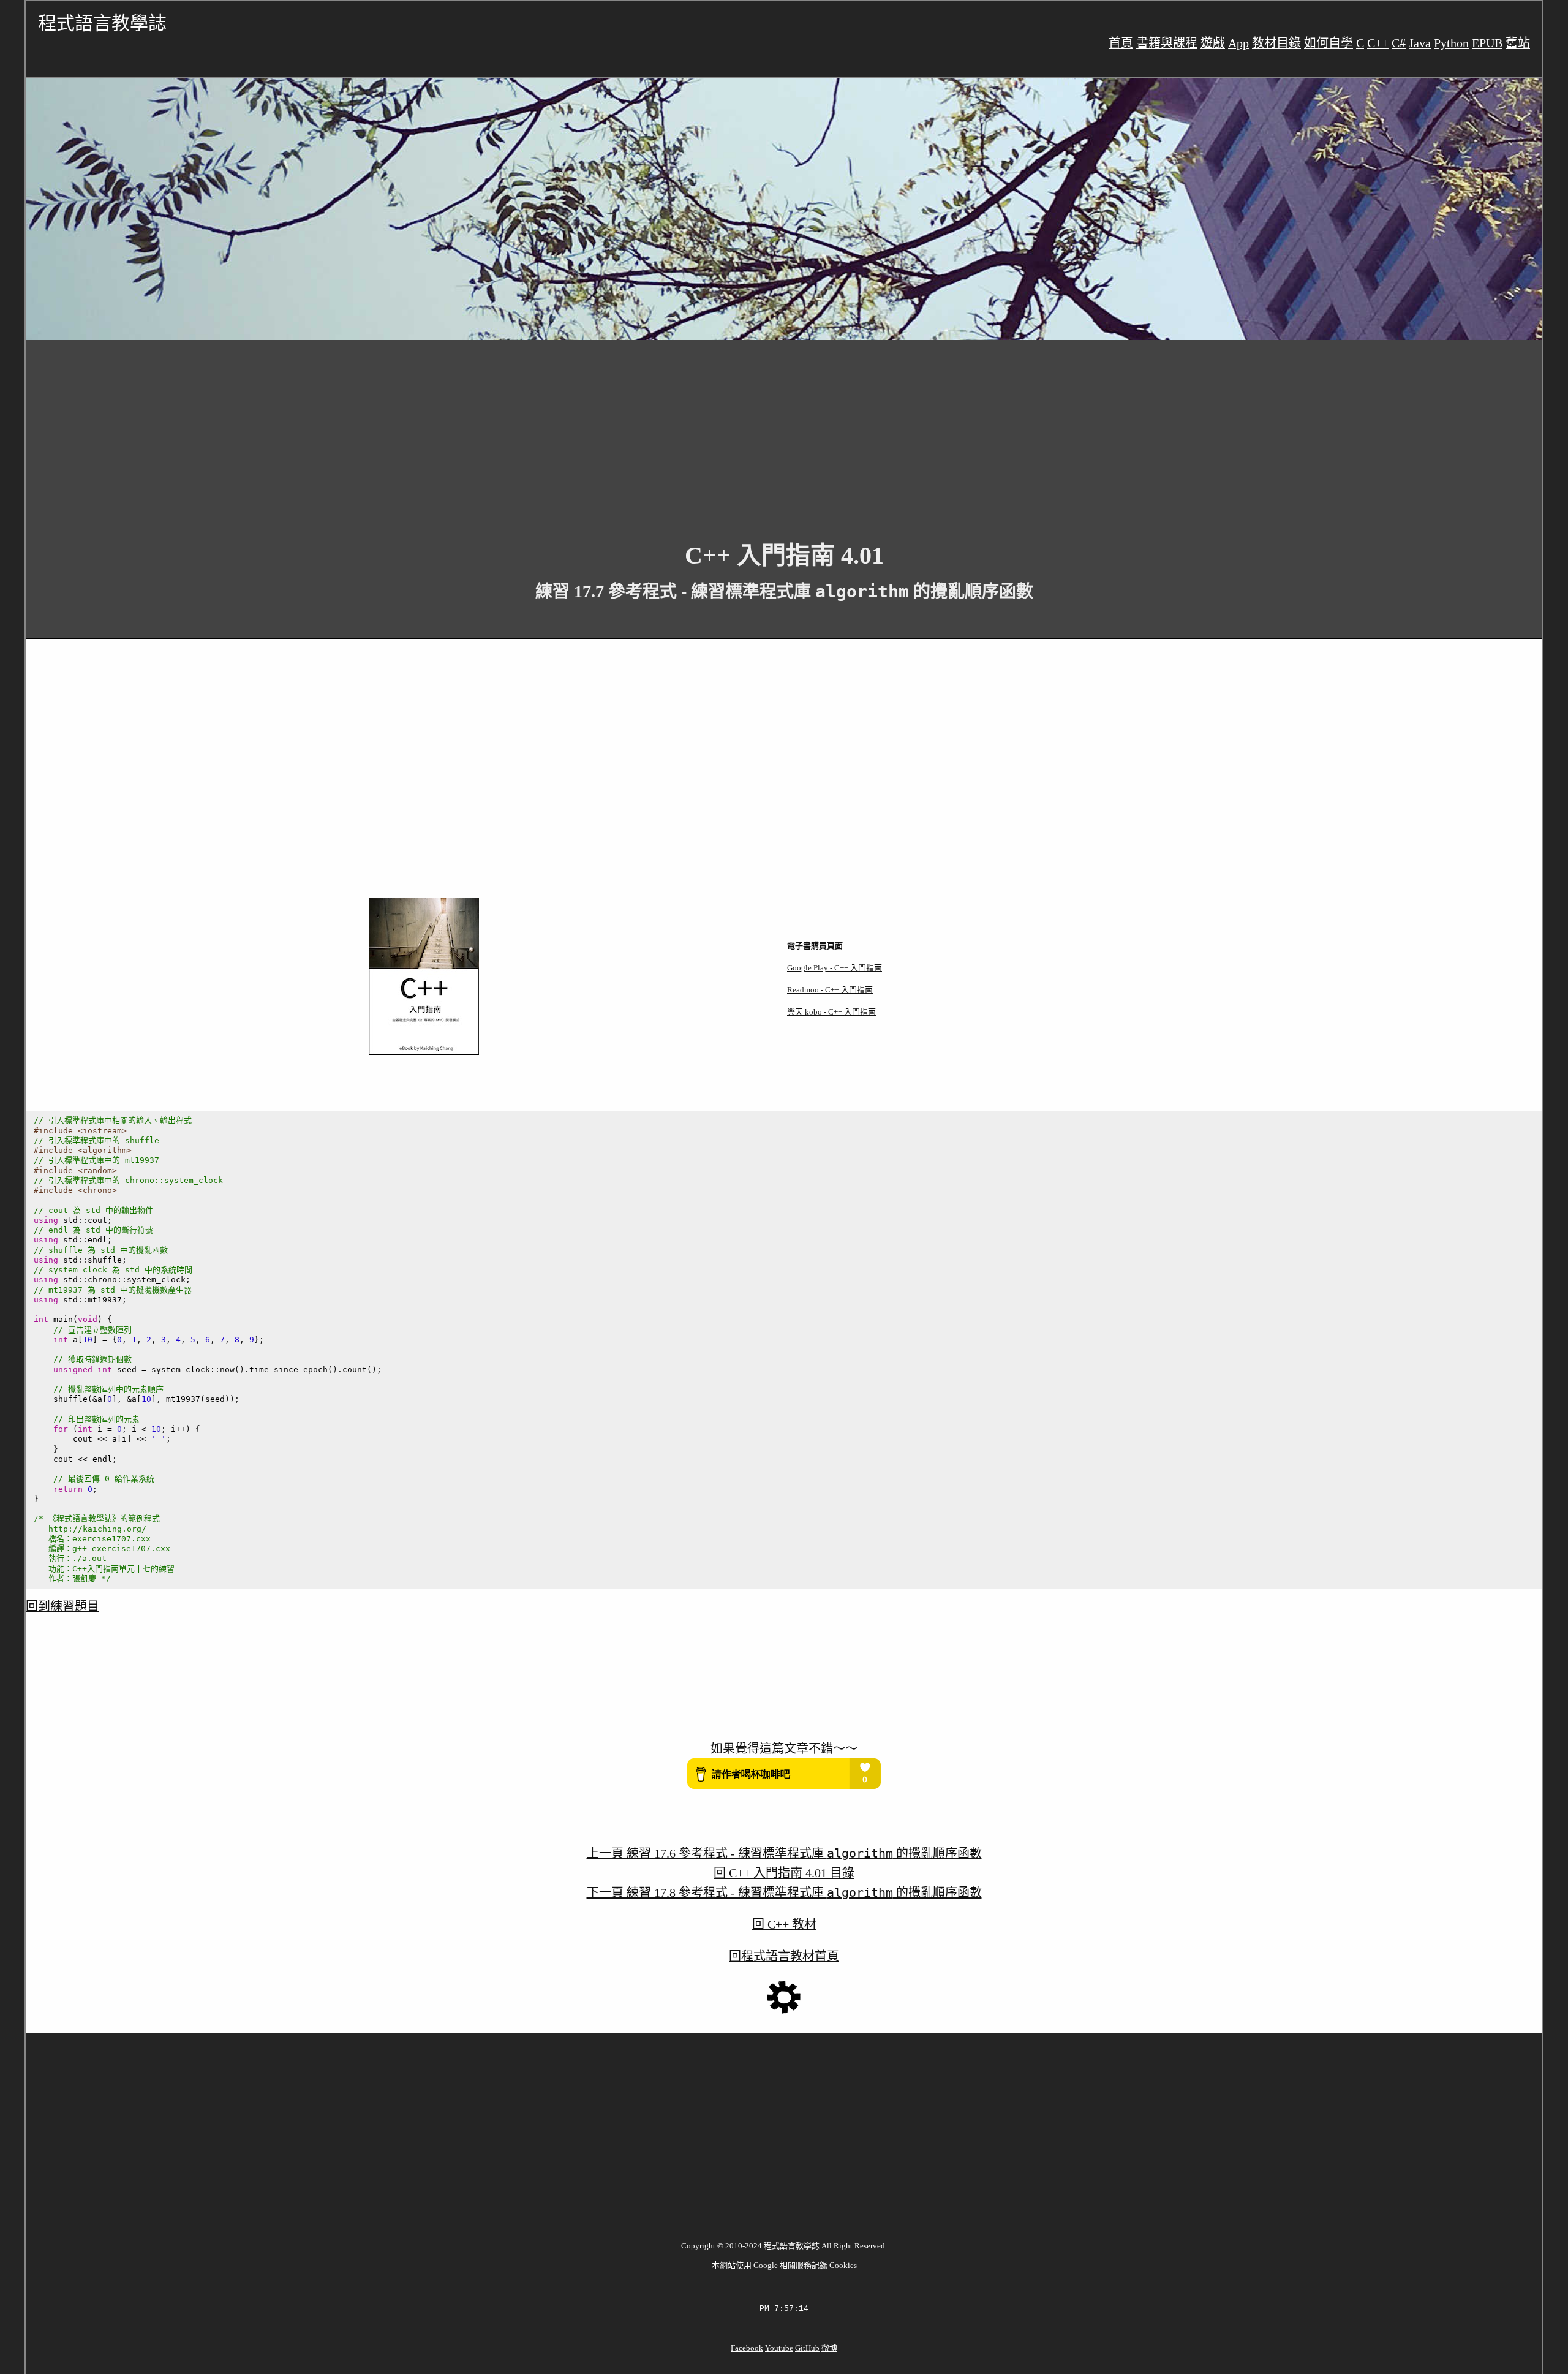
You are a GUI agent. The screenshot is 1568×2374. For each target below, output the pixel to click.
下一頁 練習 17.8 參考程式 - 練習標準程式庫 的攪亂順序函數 (784, 1892)
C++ (1378, 43)
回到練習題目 (62, 1606)
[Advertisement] (393, 431)
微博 (829, 2348)
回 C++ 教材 (784, 1924)
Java (1420, 43)
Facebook (747, 2348)
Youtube (779, 2348)
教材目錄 (1276, 43)
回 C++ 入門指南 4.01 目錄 (784, 1873)
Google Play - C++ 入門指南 (835, 968)
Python (1451, 43)
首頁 (1121, 43)
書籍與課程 (1167, 43)
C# (1399, 43)
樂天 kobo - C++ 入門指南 (831, 1012)
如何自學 (1329, 43)
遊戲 (1213, 43)
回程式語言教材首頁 (784, 1956)
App (1238, 43)
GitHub (807, 2348)
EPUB (1487, 43)
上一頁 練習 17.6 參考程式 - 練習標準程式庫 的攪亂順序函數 (784, 1853)
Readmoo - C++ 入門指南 (830, 990)
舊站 (1518, 43)
